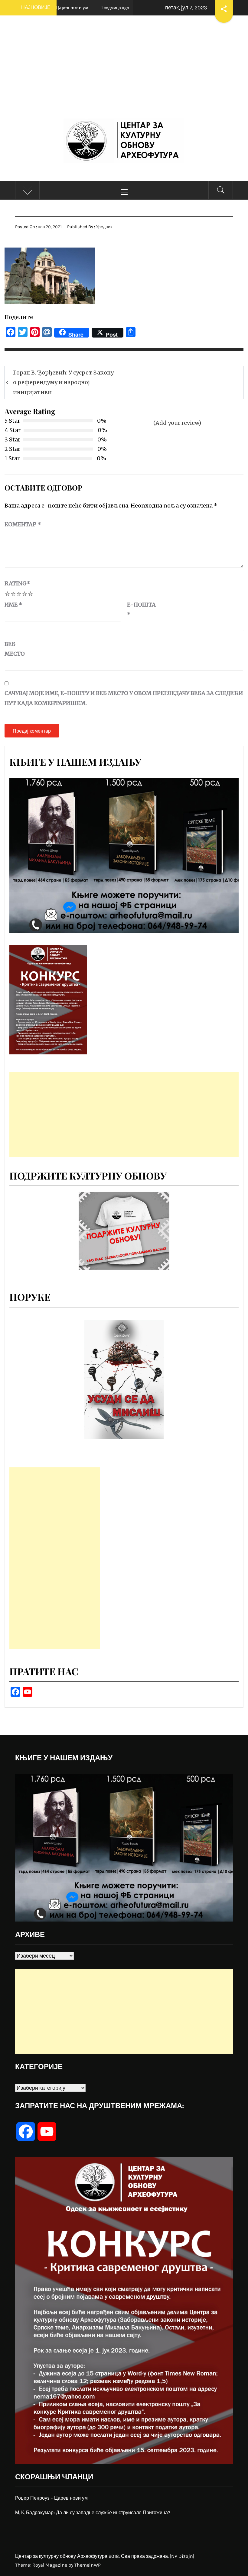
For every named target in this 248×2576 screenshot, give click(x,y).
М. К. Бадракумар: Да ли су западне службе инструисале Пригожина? (93, 2513)
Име (13, 605)
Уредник (104, 227)
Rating (17, 583)
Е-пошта (141, 609)
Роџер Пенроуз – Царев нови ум (51, 2498)
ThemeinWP (88, 2565)
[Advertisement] (124, 73)
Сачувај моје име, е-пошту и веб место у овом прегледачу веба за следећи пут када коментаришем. (124, 698)
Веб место (15, 649)
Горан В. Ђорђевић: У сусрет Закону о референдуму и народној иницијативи (63, 382)
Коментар (23, 524)
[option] (124, 1380)
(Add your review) (177, 423)
